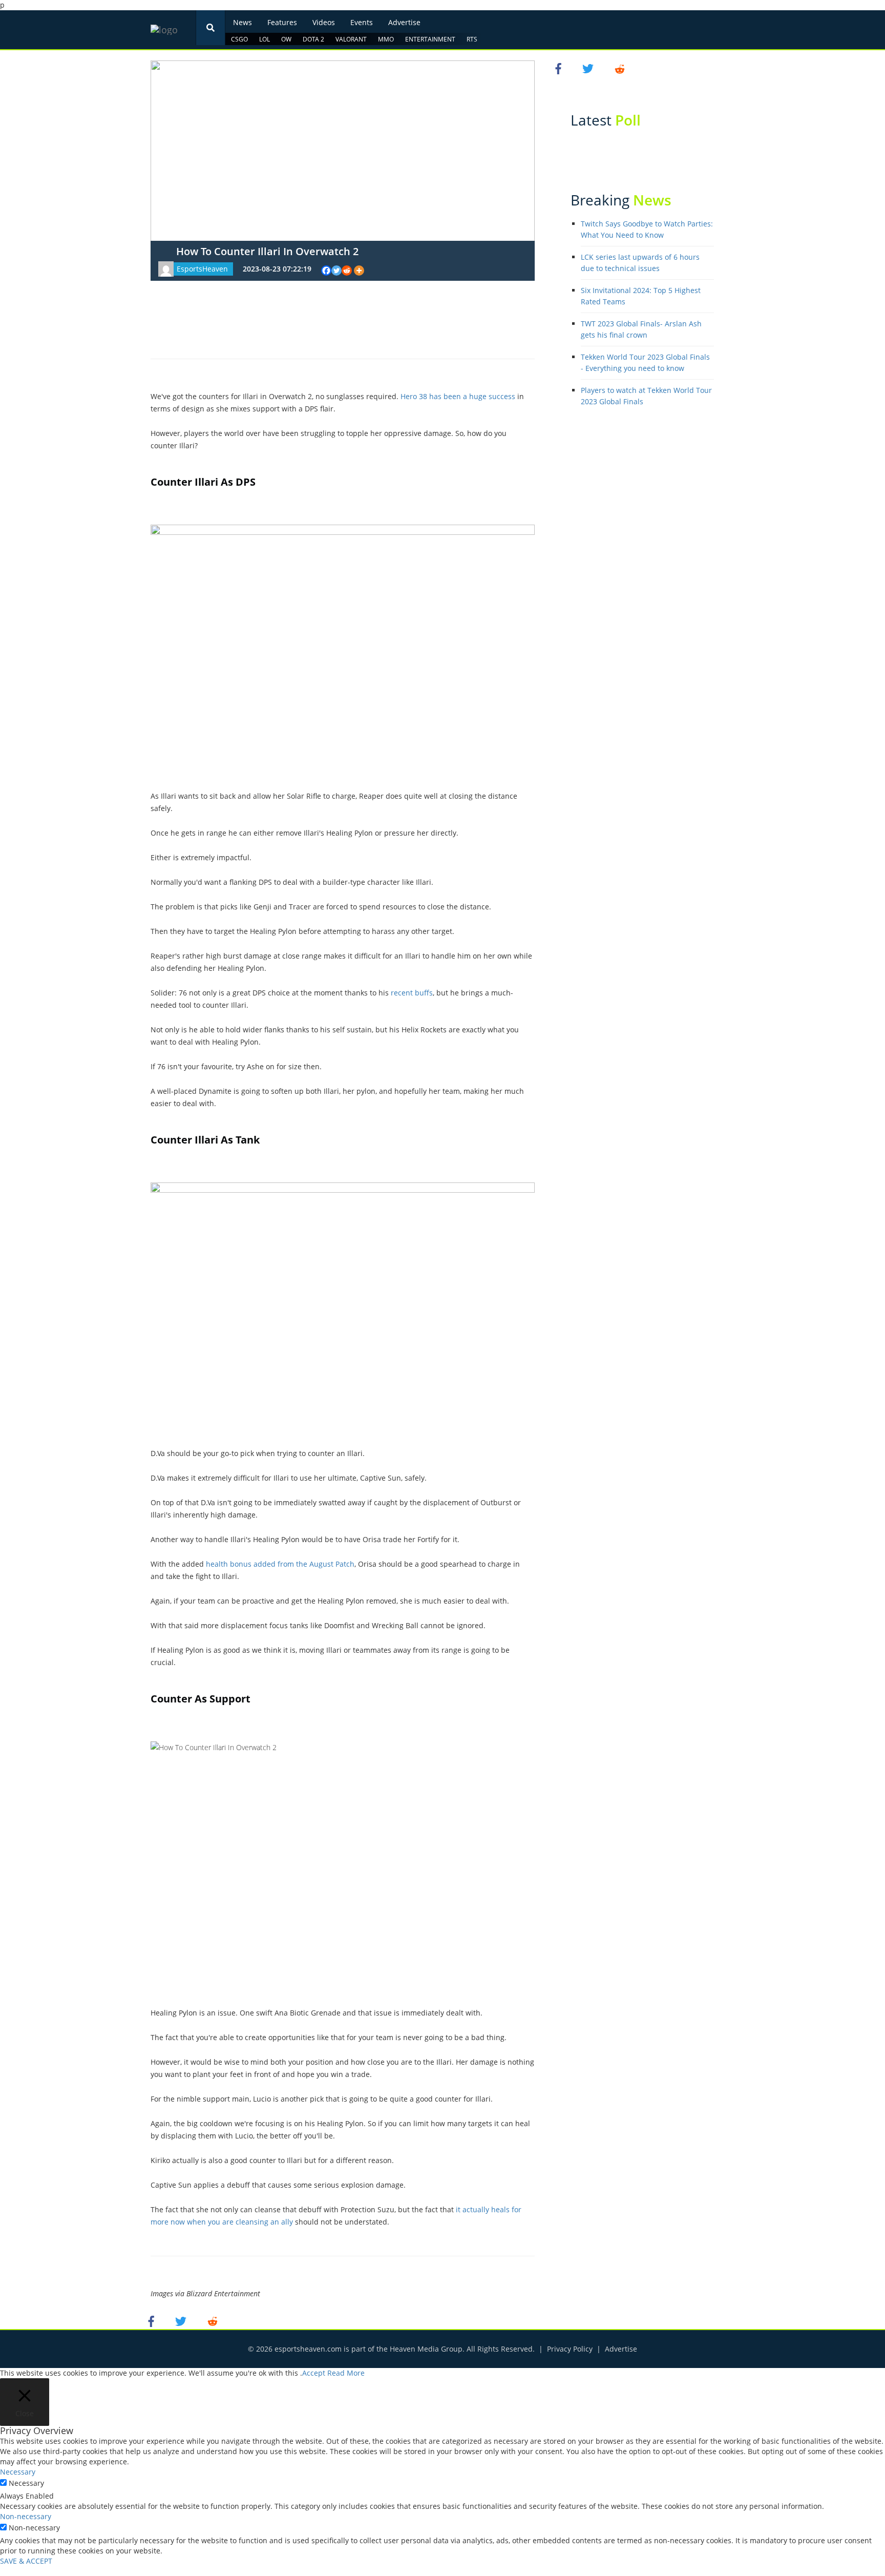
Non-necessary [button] (26, 2516)
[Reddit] (347, 271)
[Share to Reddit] (213, 2321)
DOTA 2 (313, 39)
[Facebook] (326, 271)
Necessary (26, 2483)
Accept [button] (314, 2373)
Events (362, 22)
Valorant (351, 39)
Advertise (404, 22)
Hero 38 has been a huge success (458, 396)
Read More (346, 2373)
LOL (265, 39)
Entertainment (430, 39)
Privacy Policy (570, 2349)
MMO (386, 39)
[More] (359, 271)
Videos (324, 22)
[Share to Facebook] (153, 2321)
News (243, 22)
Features (282, 22)
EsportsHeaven (202, 269)
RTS (472, 39)
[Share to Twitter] (182, 2321)
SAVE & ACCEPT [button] (26, 2561)
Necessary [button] (18, 2472)
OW (286, 39)
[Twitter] (336, 271)
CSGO (239, 39)
